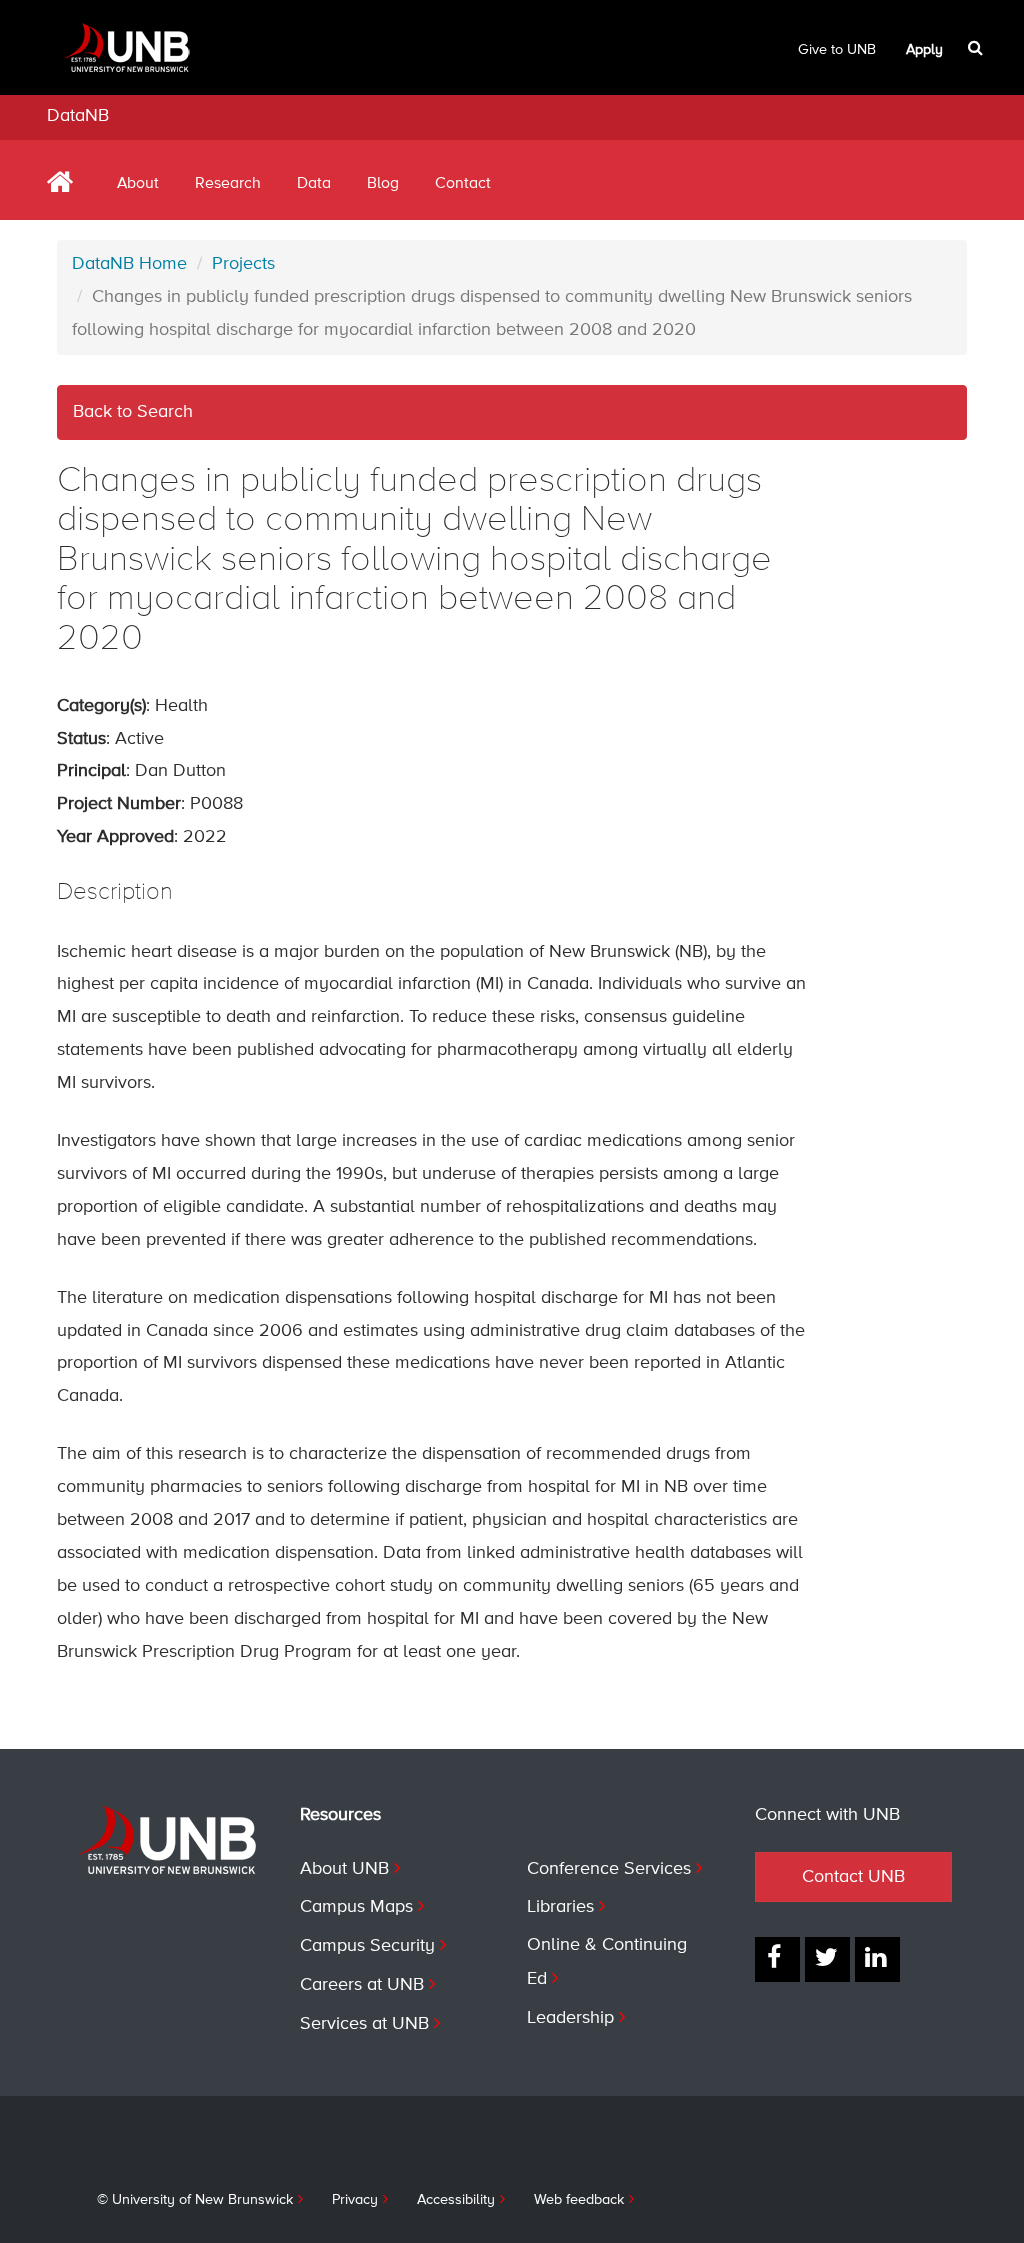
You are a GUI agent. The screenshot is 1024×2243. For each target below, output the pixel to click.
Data (314, 184)
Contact (463, 184)
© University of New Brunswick (195, 2200)
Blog (383, 184)
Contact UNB (853, 1877)
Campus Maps (356, 1907)
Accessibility (456, 2200)
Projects (243, 264)
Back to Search (133, 412)
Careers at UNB (362, 1985)
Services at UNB (364, 2024)
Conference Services (609, 1869)
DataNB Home (129, 264)
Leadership (570, 2018)
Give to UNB (837, 50)
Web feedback (579, 2200)
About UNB (344, 1869)
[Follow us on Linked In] (877, 1959)
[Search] (977, 48)
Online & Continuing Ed (607, 1962)
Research (228, 184)
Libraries (560, 1907)
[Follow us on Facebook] (777, 1959)
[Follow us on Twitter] (827, 1959)
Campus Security (367, 1946)
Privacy (355, 2200)
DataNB (78, 116)
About (138, 184)
